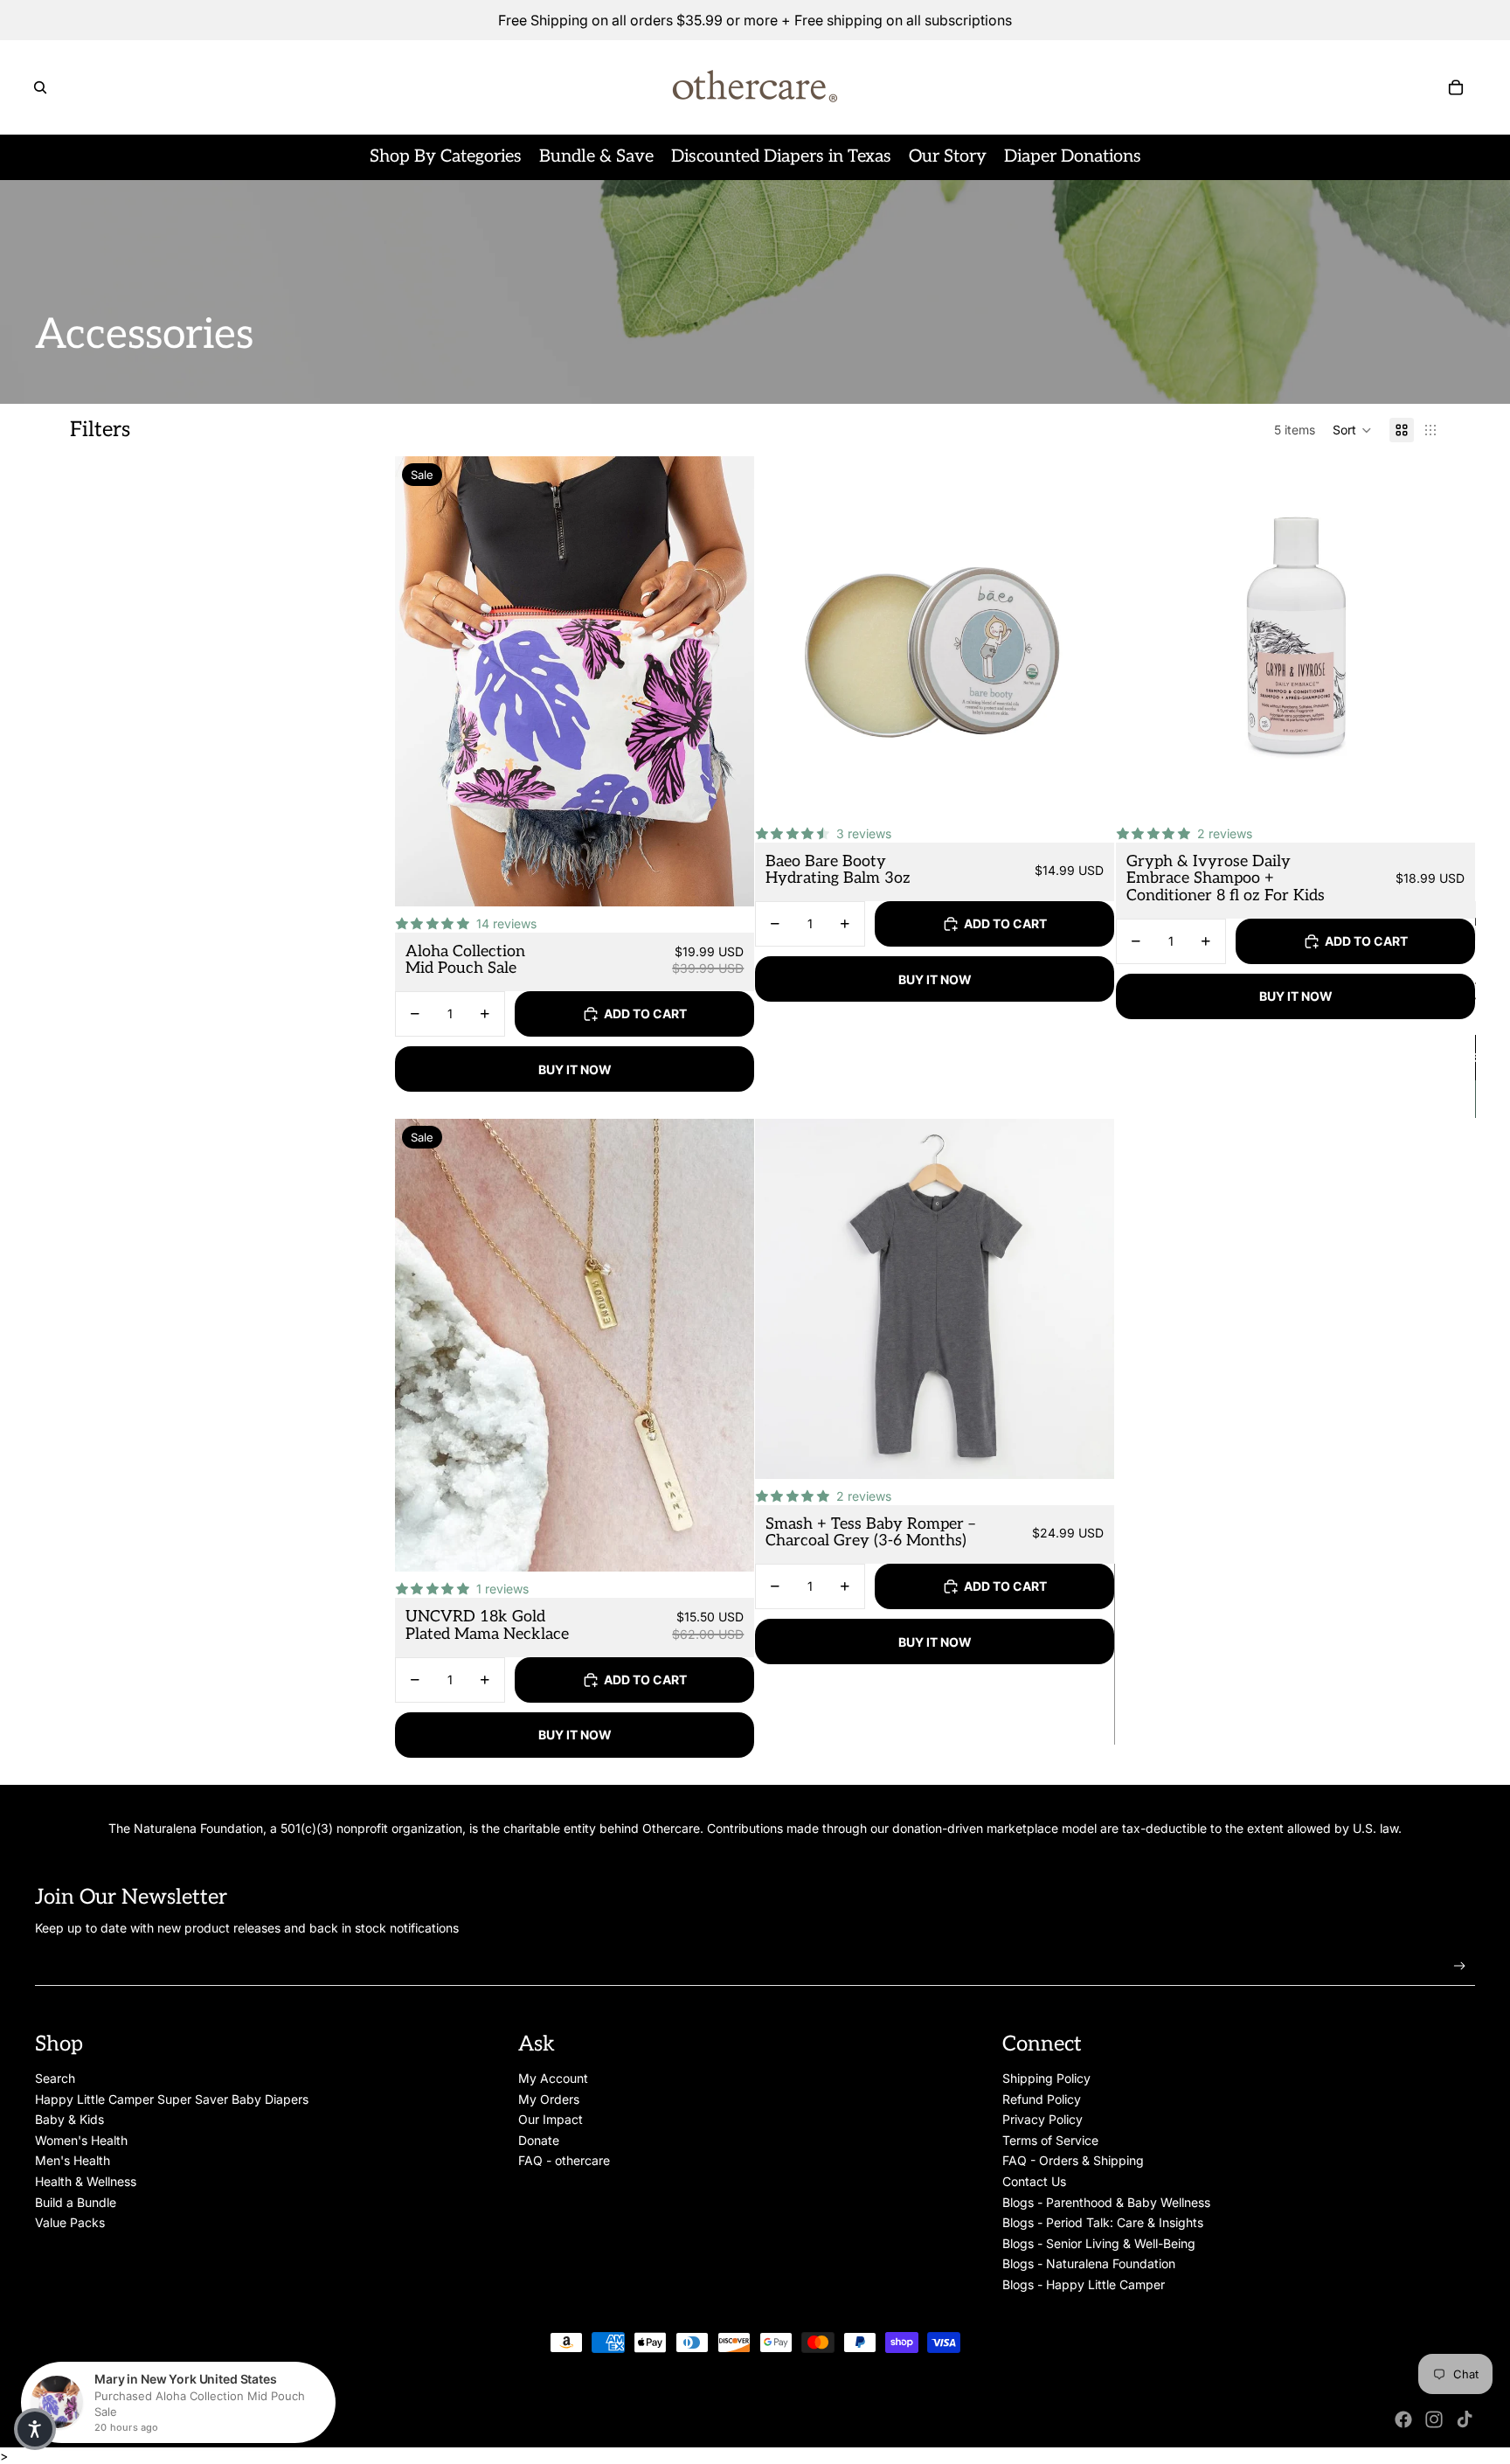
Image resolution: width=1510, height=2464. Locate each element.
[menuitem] (446, 157)
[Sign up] (1460, 1966)
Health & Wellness (86, 2181)
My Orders (549, 2099)
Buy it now (575, 1069)
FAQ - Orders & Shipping (1073, 2160)
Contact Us (1034, 2181)
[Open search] (40, 87)
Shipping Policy (1046, 2078)
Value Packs (70, 2222)
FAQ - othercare (564, 2160)
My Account (553, 2078)
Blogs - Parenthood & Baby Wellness (1106, 2202)
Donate (539, 2140)
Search (55, 2078)
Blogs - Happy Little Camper (1084, 2284)
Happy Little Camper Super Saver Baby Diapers (172, 2099)
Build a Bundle (76, 2202)
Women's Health (81, 2140)
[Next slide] (728, 682)
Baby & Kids (69, 2119)
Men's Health (73, 2160)
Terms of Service (1050, 2140)
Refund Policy (1042, 2099)
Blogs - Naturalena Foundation (1089, 2263)
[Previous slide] (421, 682)
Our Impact (551, 2119)
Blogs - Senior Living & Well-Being (1099, 2243)
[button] (1352, 430)
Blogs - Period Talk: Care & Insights (1103, 2222)
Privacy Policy (1042, 2119)
